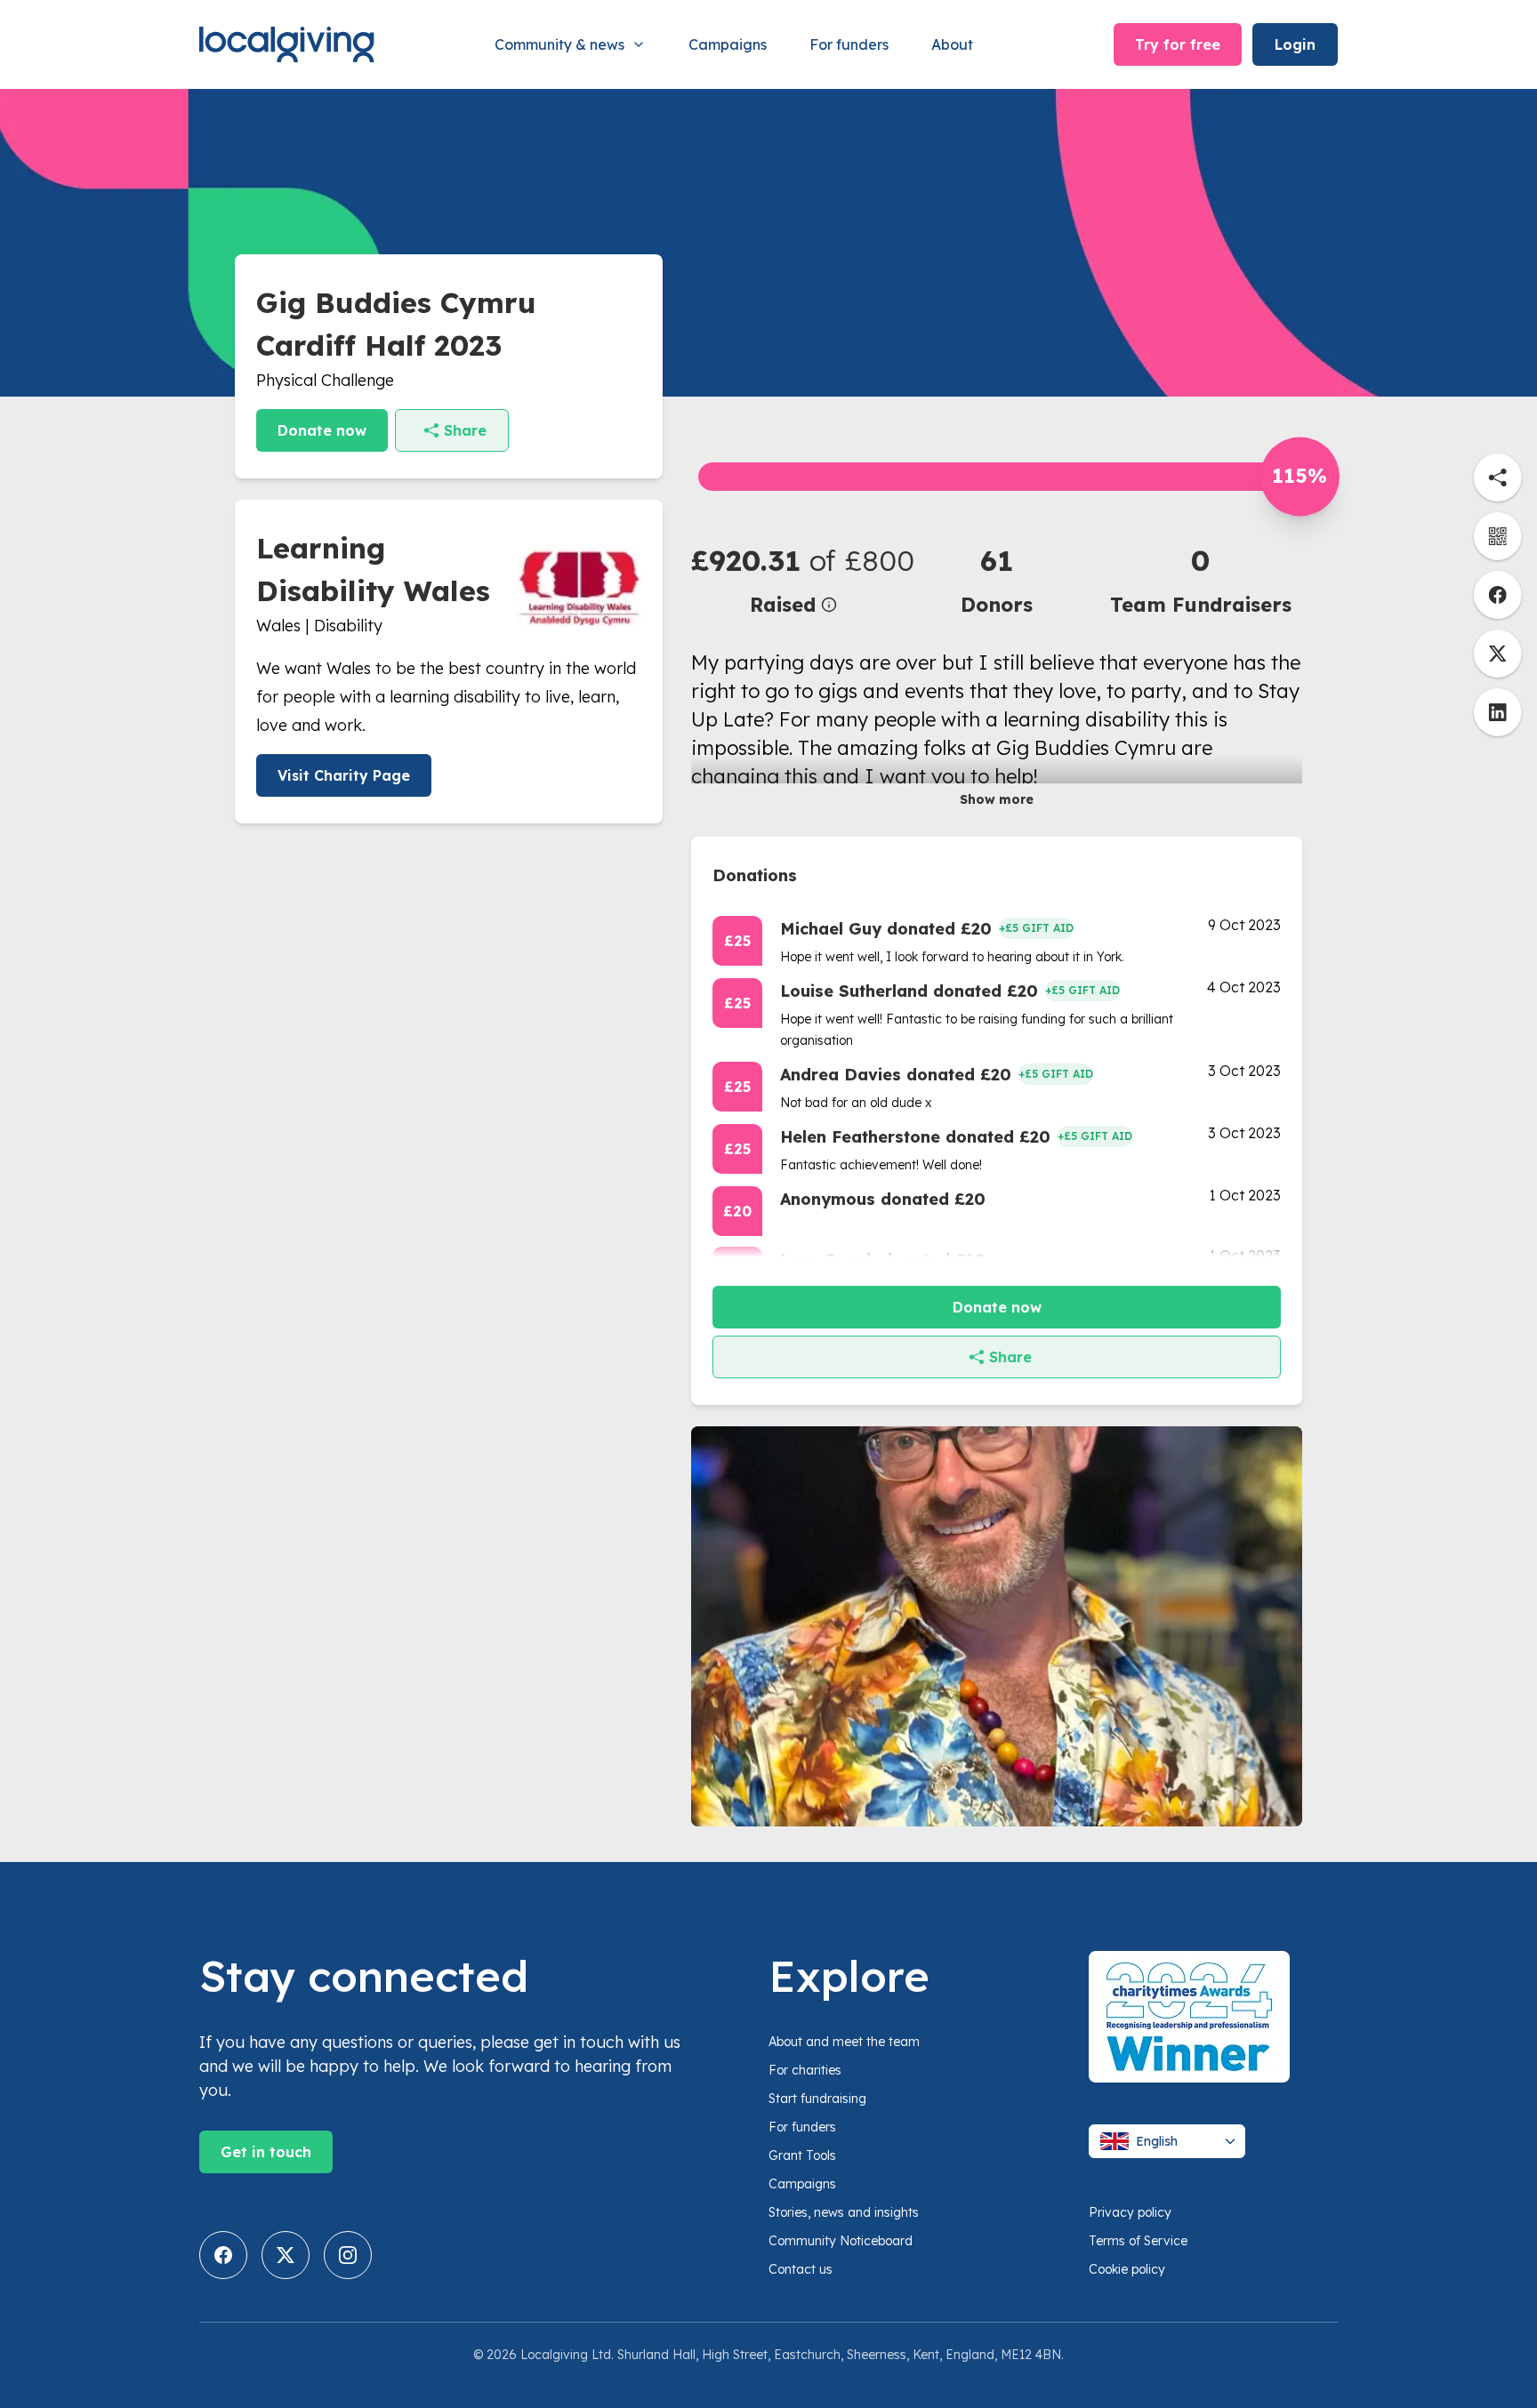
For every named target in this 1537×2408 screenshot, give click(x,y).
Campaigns (728, 44)
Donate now (322, 430)
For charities (805, 2070)
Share (465, 430)
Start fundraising (817, 2099)
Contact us (801, 2269)
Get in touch (266, 2152)
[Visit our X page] (286, 2255)
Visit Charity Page (344, 775)
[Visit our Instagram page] (348, 2255)
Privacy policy (1130, 2212)
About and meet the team (844, 2042)
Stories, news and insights (844, 2212)
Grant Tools (802, 2155)
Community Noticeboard (841, 2241)
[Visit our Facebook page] (223, 2255)
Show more (997, 799)
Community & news (559, 44)
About (952, 44)
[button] (793, 579)
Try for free (1178, 44)
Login (1295, 44)
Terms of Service (1138, 2241)
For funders (849, 44)
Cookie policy (1127, 2269)
